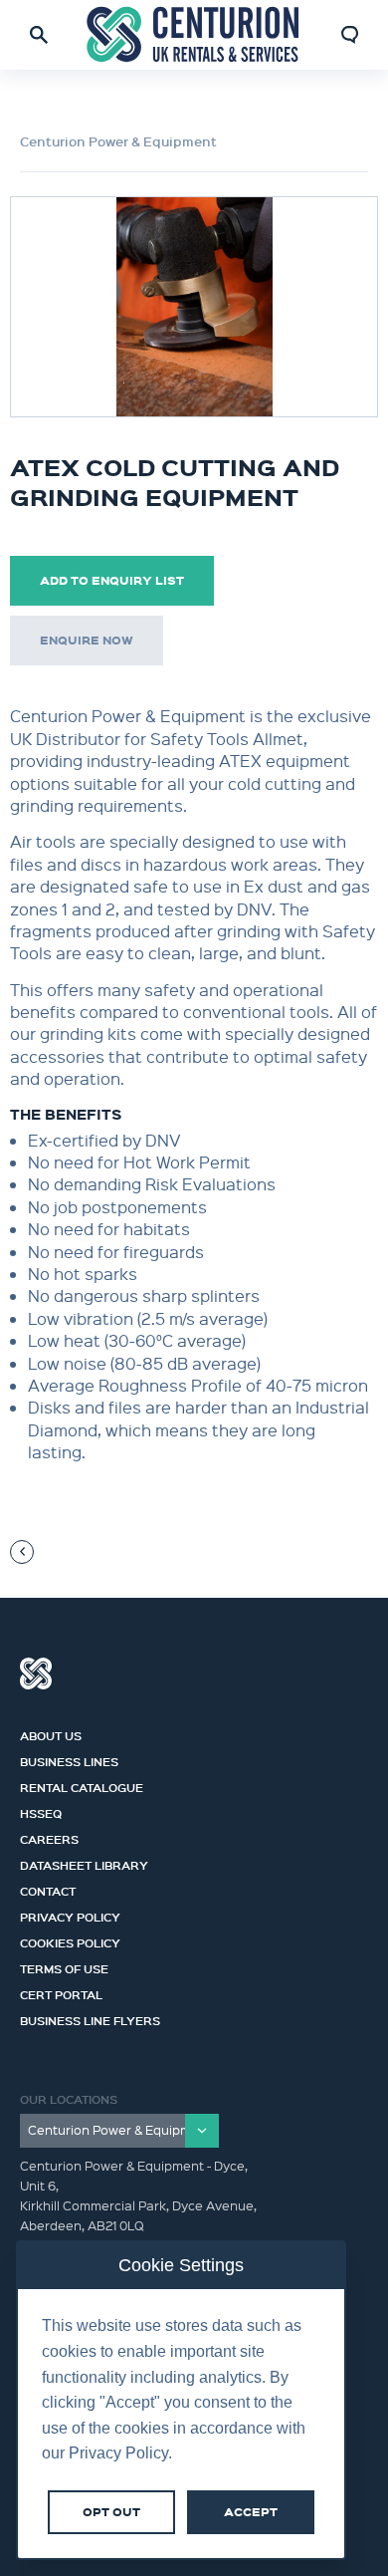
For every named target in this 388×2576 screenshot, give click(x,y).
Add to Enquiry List (112, 580)
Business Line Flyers (90, 2018)
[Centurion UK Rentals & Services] (194, 34)
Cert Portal (61, 1992)
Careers (49, 1837)
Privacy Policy (70, 1915)
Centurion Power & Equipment (118, 141)
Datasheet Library (84, 1863)
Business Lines (69, 1759)
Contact (48, 1889)
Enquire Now (87, 640)
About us (51, 1733)
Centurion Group (36, 1674)
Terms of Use (64, 1966)
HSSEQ (41, 1811)
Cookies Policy (70, 1940)
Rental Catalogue (82, 1785)
